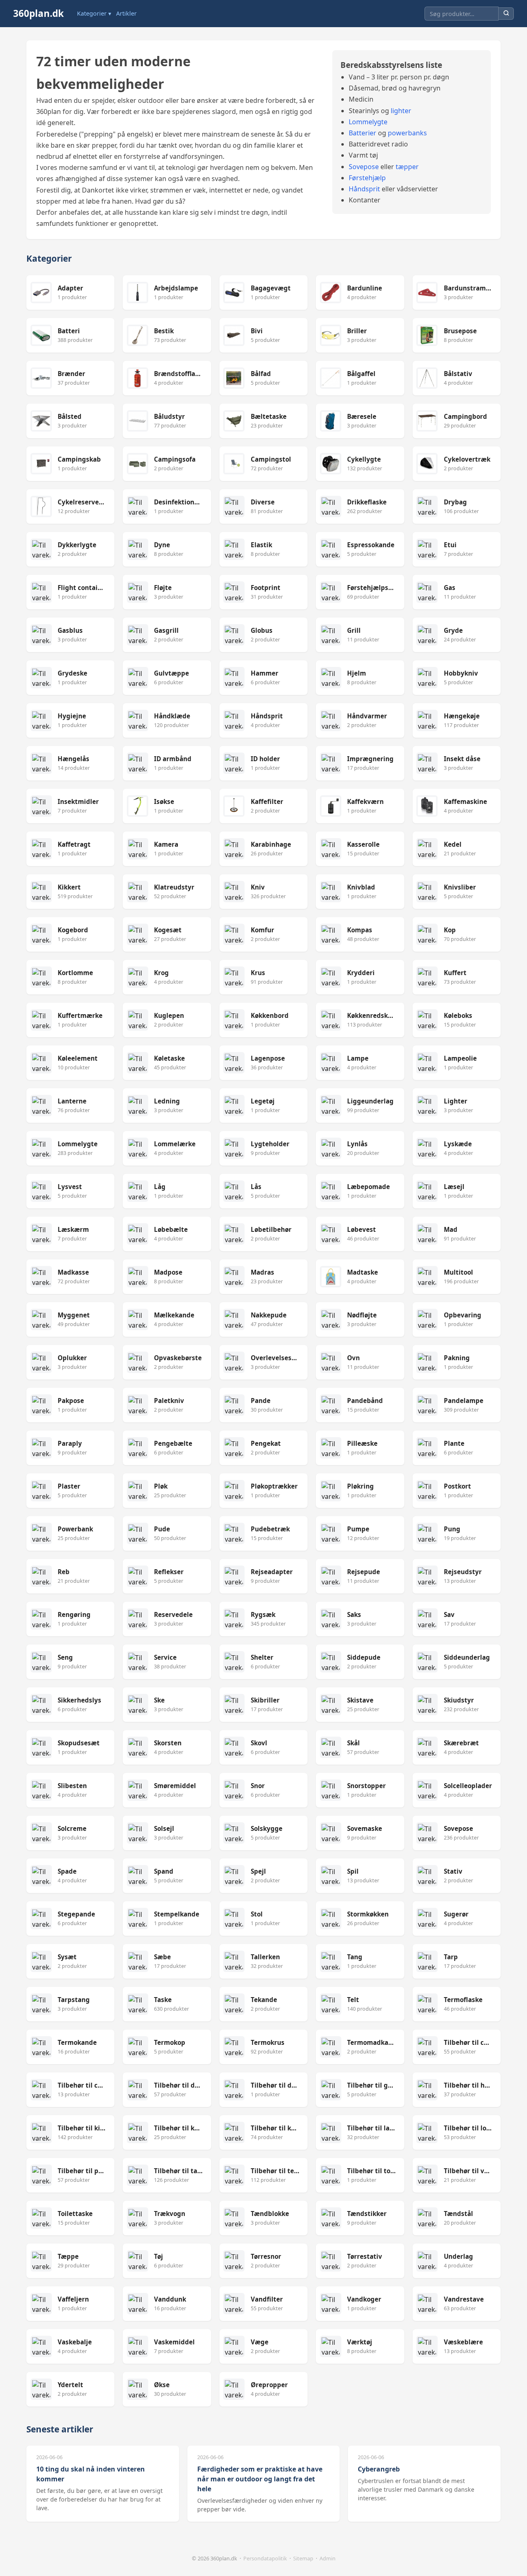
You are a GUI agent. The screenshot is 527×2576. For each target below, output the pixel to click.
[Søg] (506, 14)
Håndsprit (364, 189)
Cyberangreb (379, 2469)
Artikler (126, 13)
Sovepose (364, 167)
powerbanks (407, 133)
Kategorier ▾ (94, 13)
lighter (401, 111)
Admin (328, 2558)
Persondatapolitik (265, 2558)
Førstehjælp (367, 178)
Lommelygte (368, 122)
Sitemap (303, 2558)
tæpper (407, 167)
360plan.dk (38, 13)
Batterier (363, 133)
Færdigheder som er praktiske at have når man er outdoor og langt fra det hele (260, 2479)
